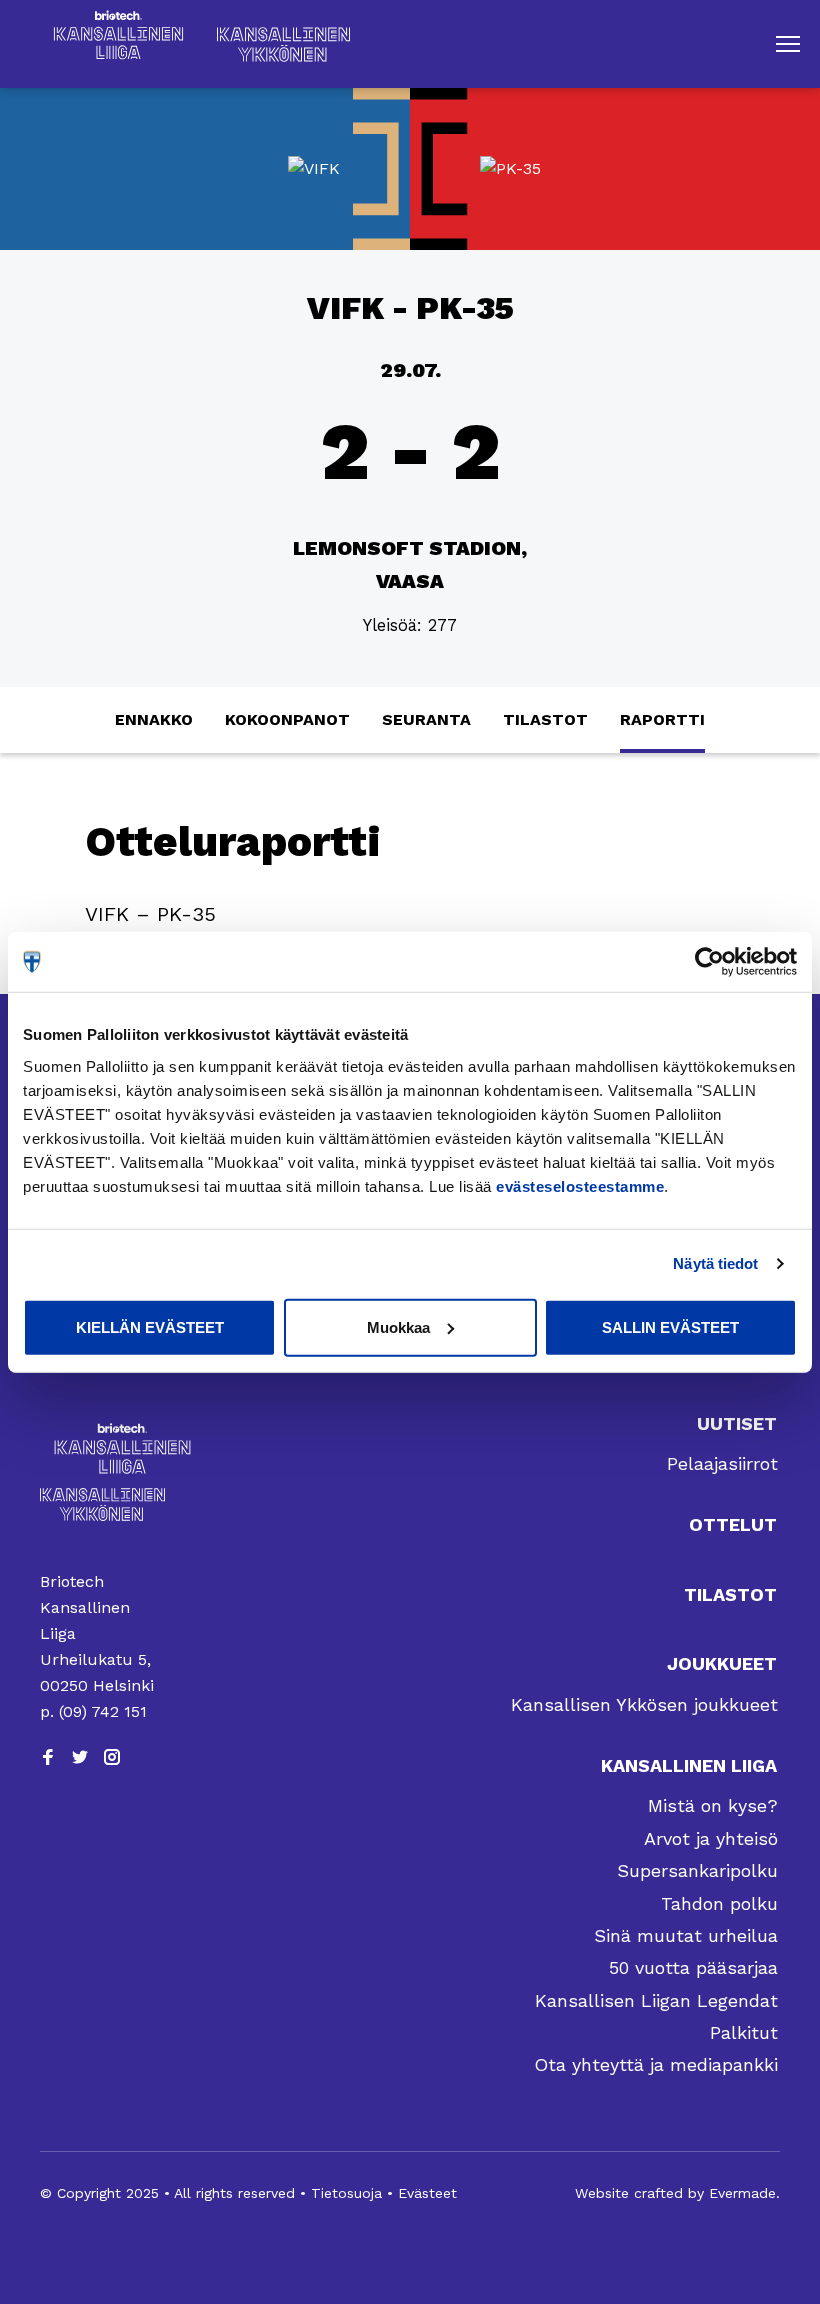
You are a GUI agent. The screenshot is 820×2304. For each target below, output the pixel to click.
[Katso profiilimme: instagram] (112, 1757)
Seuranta (426, 719)
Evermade (742, 2193)
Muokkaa (398, 1326)
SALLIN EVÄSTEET (670, 1326)
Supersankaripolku (697, 1870)
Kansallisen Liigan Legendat (656, 2000)
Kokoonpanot (287, 719)
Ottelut (733, 1524)
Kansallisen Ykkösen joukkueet (644, 1704)
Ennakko (154, 719)
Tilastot (545, 719)
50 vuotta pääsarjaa (693, 1967)
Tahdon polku (719, 1903)
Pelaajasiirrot (722, 1463)
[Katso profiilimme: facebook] (48, 1757)
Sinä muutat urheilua (686, 1935)
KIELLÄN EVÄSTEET (150, 1326)
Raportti (662, 719)
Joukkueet (722, 1663)
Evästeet (427, 2193)
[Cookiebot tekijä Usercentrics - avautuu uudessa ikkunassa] (709, 962)
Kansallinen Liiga (689, 1765)
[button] (788, 44)
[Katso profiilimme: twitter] (80, 1757)
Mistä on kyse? (713, 1805)
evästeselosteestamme (580, 1185)
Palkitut (744, 2032)
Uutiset (737, 1423)
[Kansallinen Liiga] (102, 1448)
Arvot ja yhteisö (711, 1838)
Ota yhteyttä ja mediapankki (656, 2064)
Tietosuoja (346, 2193)
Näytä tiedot (715, 1263)
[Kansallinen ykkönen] (102, 1504)
